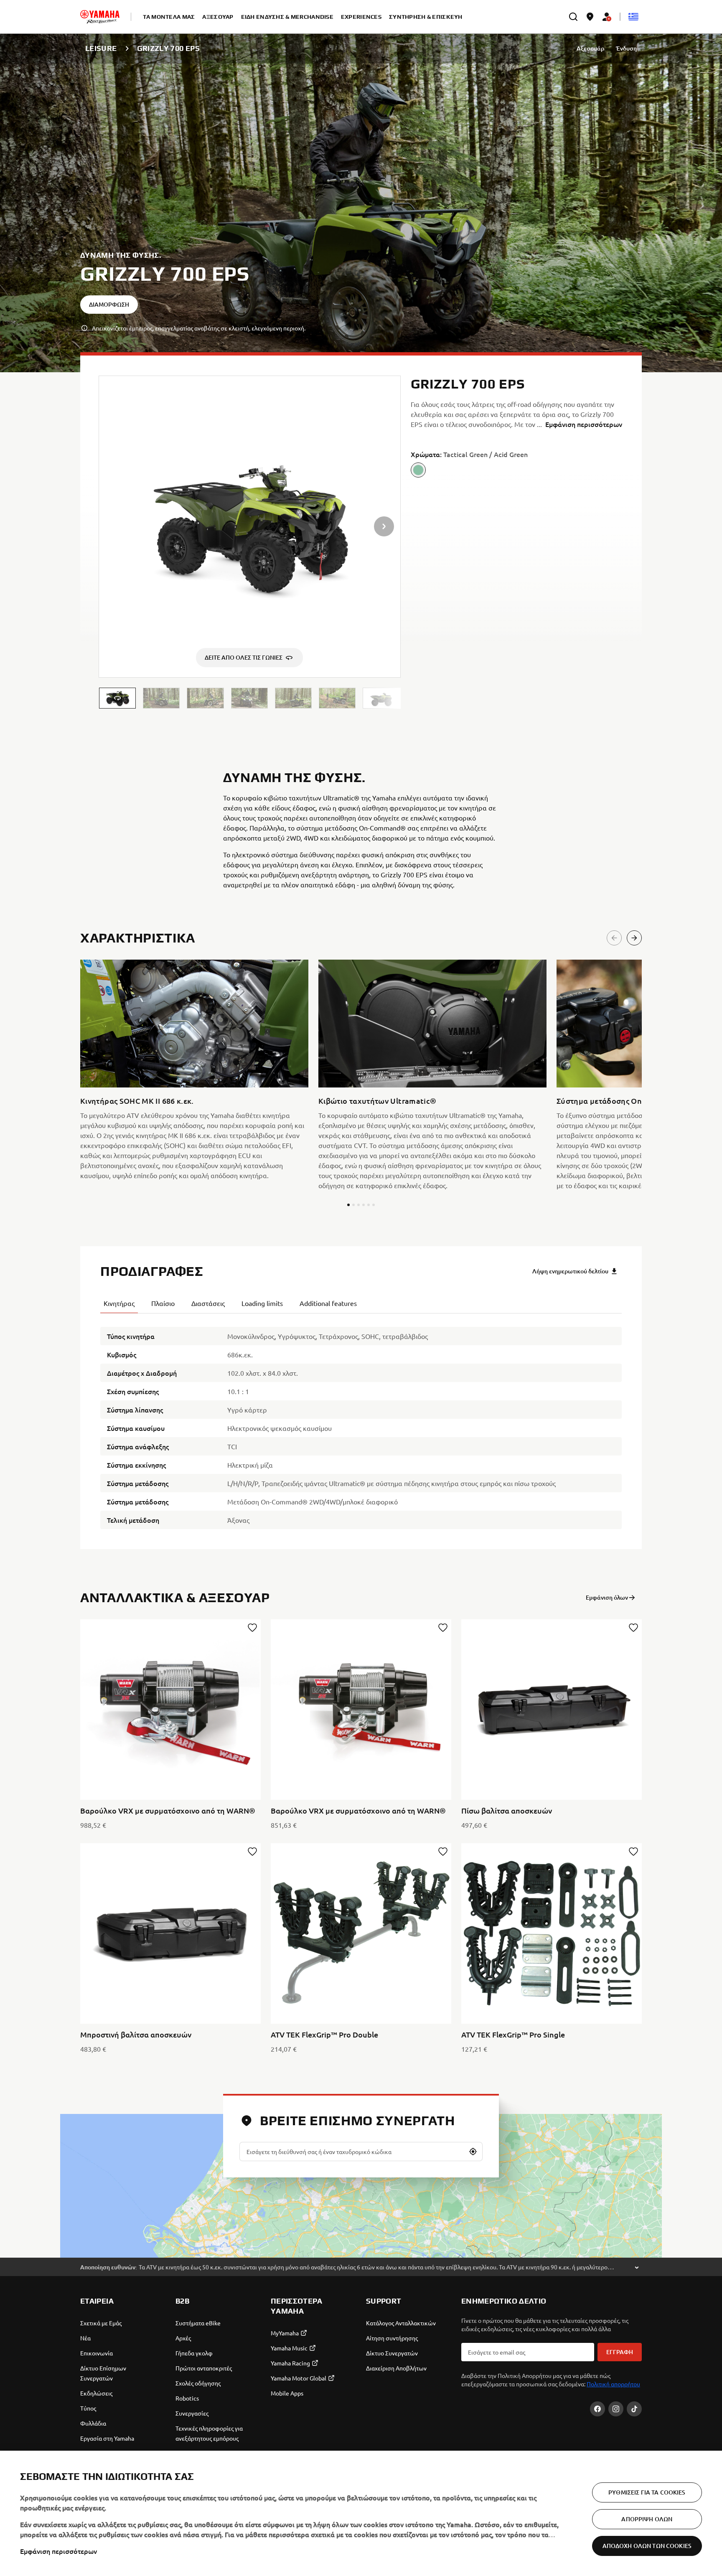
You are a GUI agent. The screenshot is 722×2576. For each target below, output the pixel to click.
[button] (117, 698)
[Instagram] (616, 2409)
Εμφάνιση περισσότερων (58, 2551)
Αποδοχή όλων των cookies (647, 2546)
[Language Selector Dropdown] (633, 17)
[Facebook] (597, 2409)
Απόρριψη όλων (647, 2519)
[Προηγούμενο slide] (614, 938)
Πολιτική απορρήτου (613, 2384)
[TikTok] (634, 2409)
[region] (361, 2513)
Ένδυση (626, 48)
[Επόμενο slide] (634, 938)
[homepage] (100, 17)
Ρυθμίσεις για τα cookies (647, 2492)
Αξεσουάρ (590, 48)
